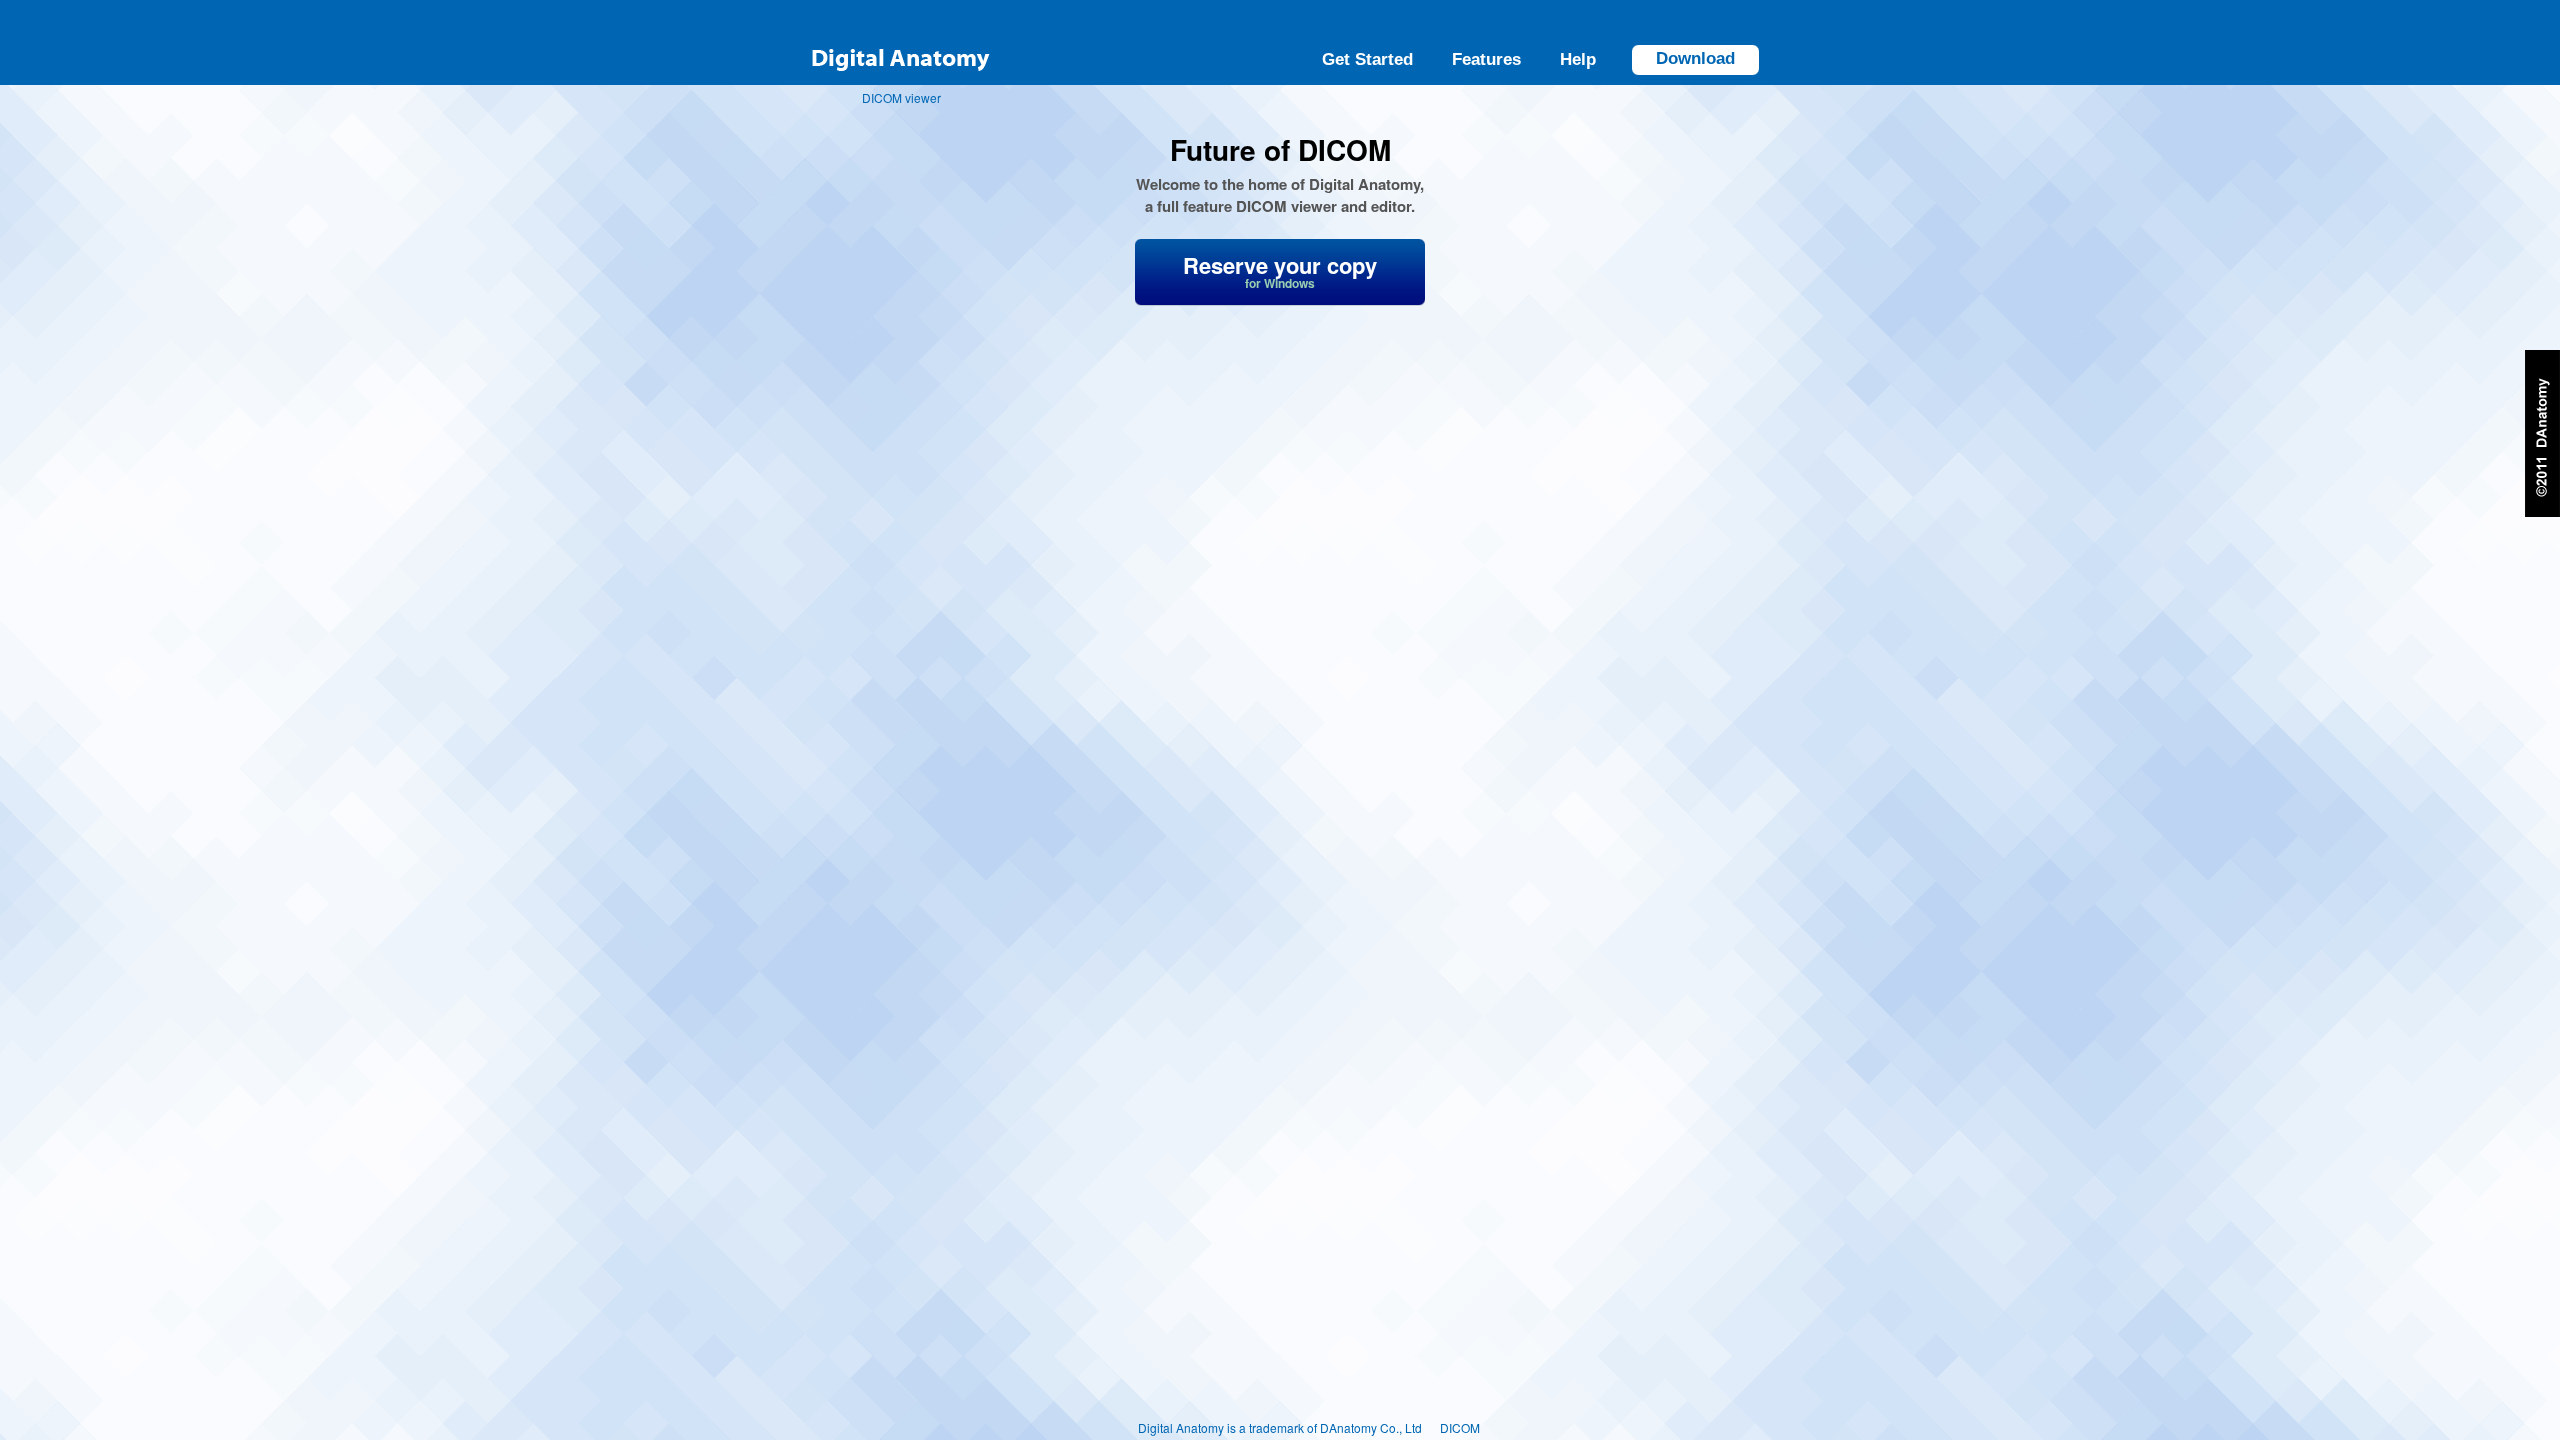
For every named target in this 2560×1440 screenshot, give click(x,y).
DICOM (1460, 1427)
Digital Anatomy (900, 42)
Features (1486, 59)
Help (1578, 59)
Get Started (1367, 59)
